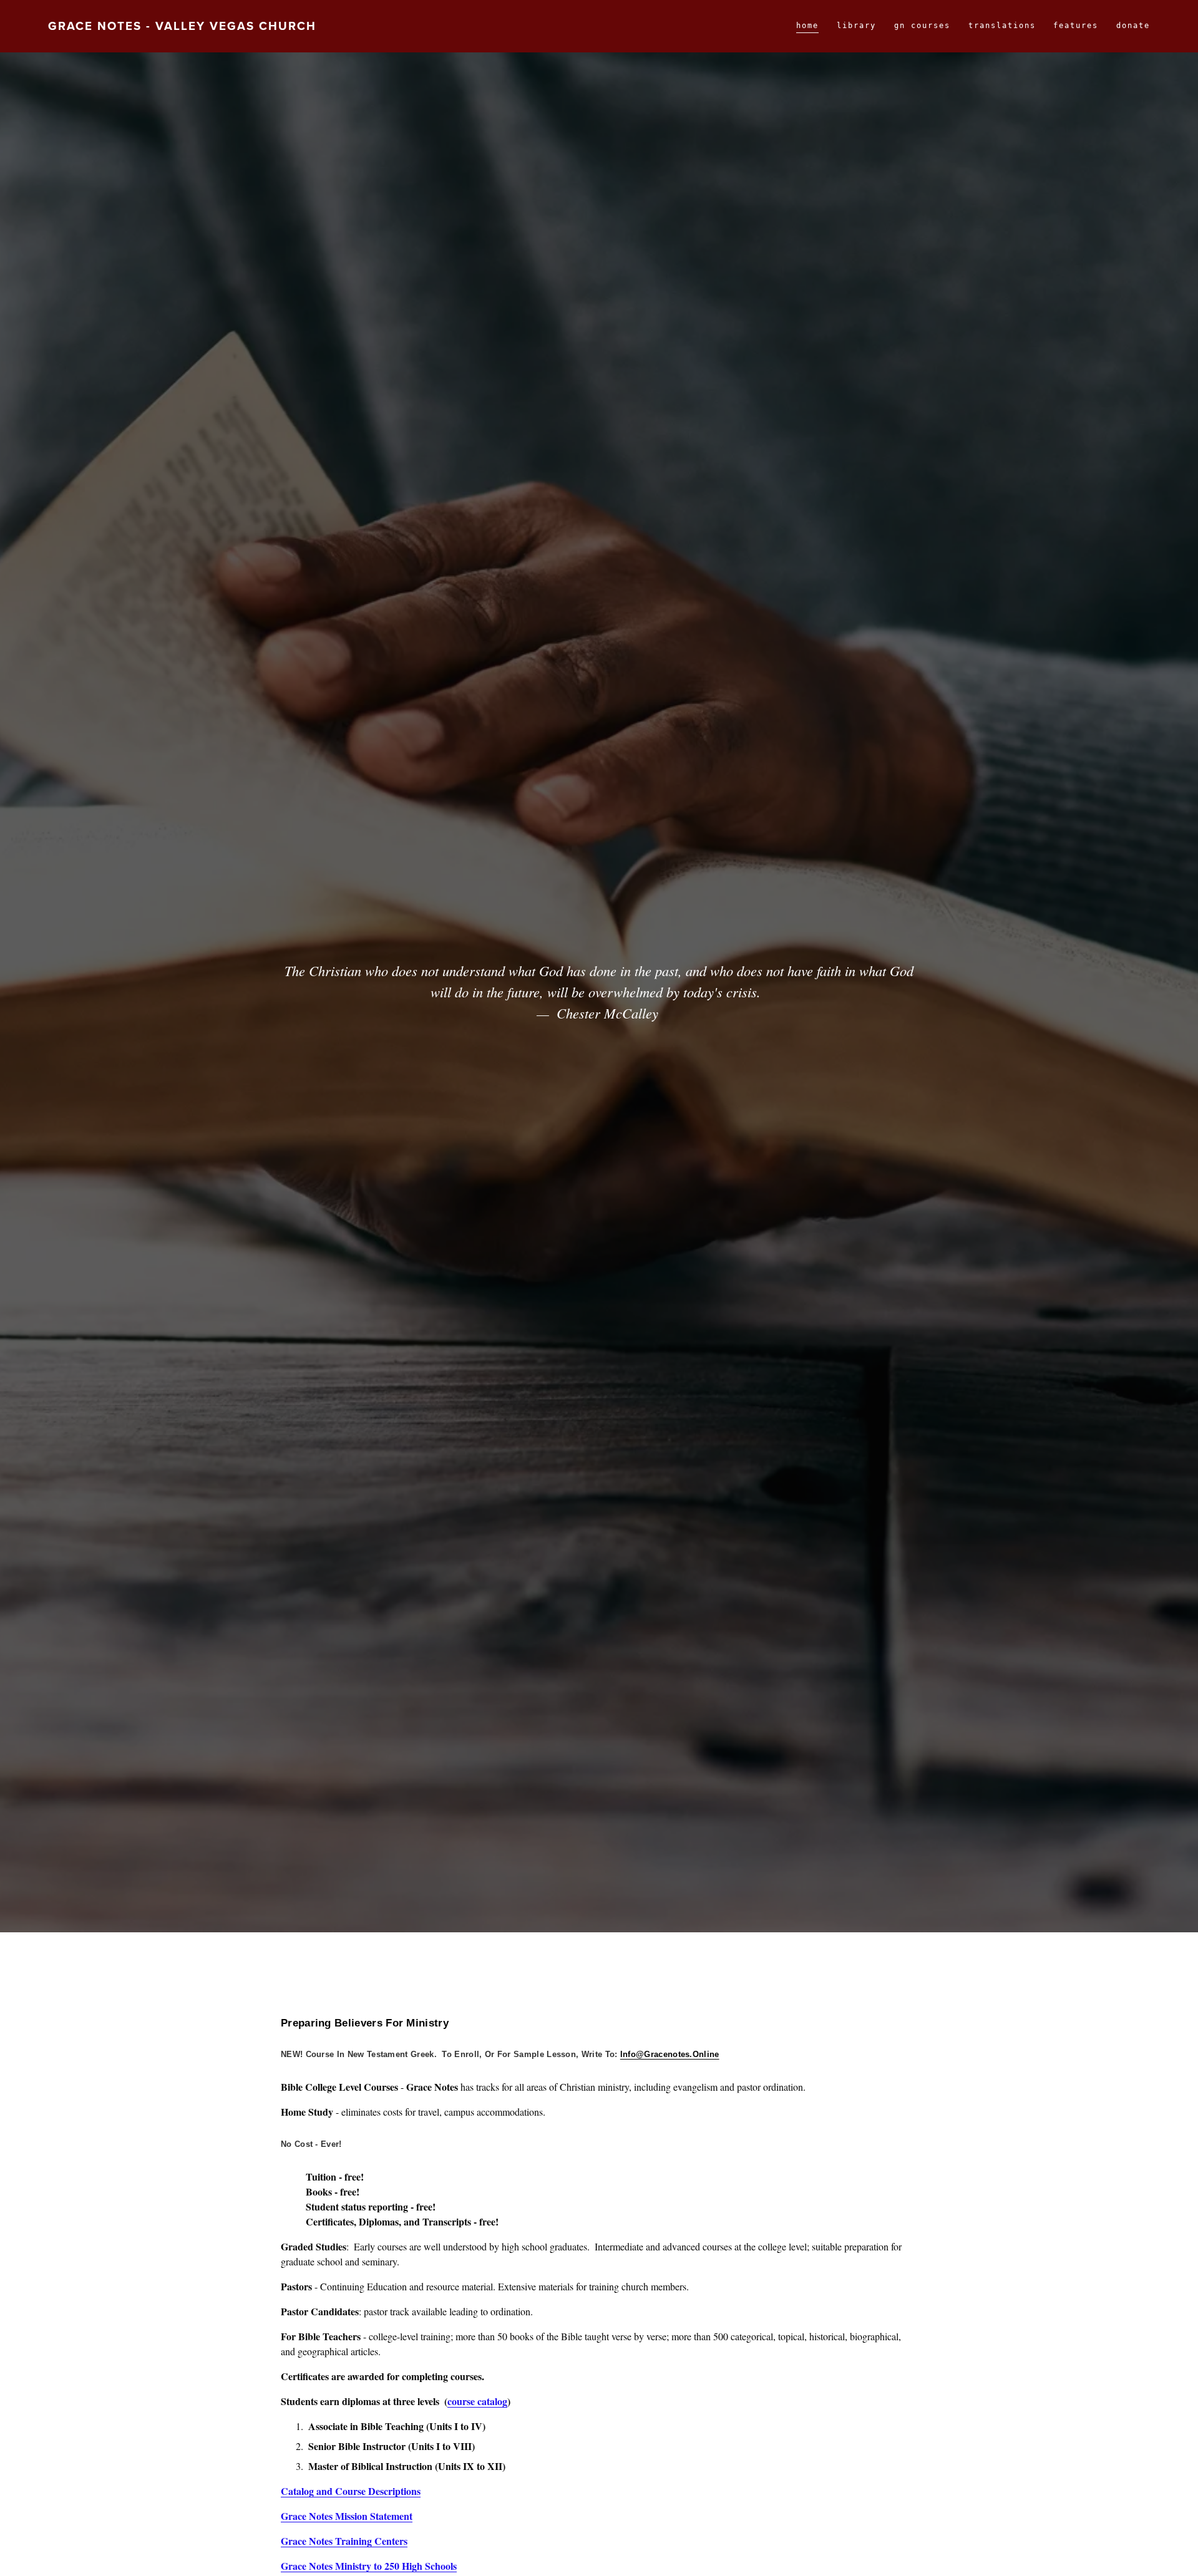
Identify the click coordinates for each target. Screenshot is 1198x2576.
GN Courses (922, 26)
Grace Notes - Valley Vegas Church (182, 26)
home (807, 26)
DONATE (1133, 26)
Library (856, 26)
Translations (1002, 26)
